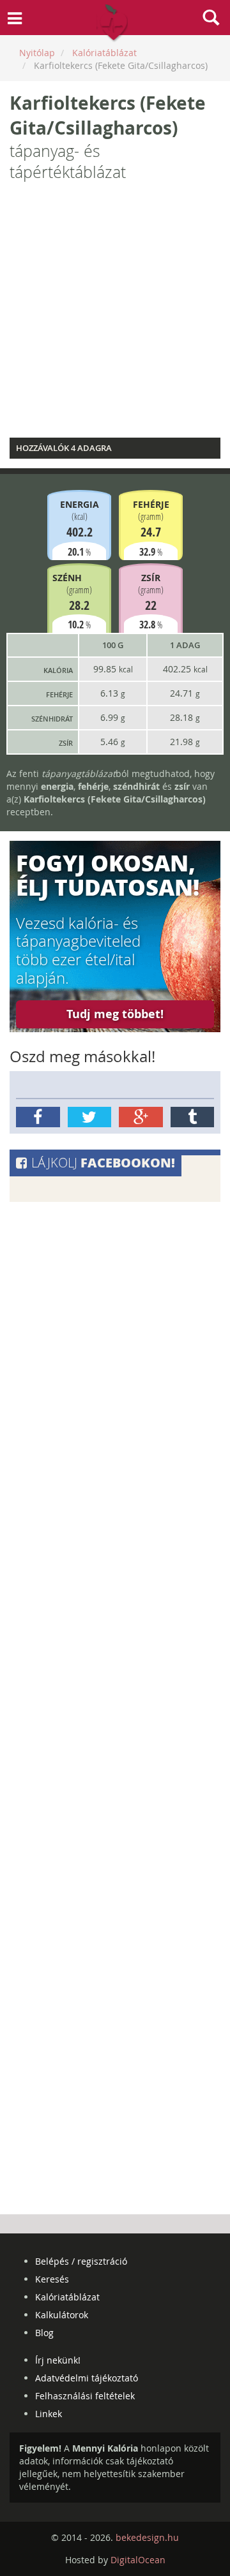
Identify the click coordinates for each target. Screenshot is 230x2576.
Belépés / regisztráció (81, 2261)
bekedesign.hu (147, 2537)
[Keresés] (211, 19)
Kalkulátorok (62, 2315)
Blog (44, 2333)
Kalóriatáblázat (67, 2297)
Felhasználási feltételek (85, 2396)
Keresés (52, 2279)
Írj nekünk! (58, 2360)
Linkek (49, 2414)
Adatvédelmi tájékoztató (87, 2378)
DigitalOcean (138, 2560)
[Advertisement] (115, 313)
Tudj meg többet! (115, 1014)
